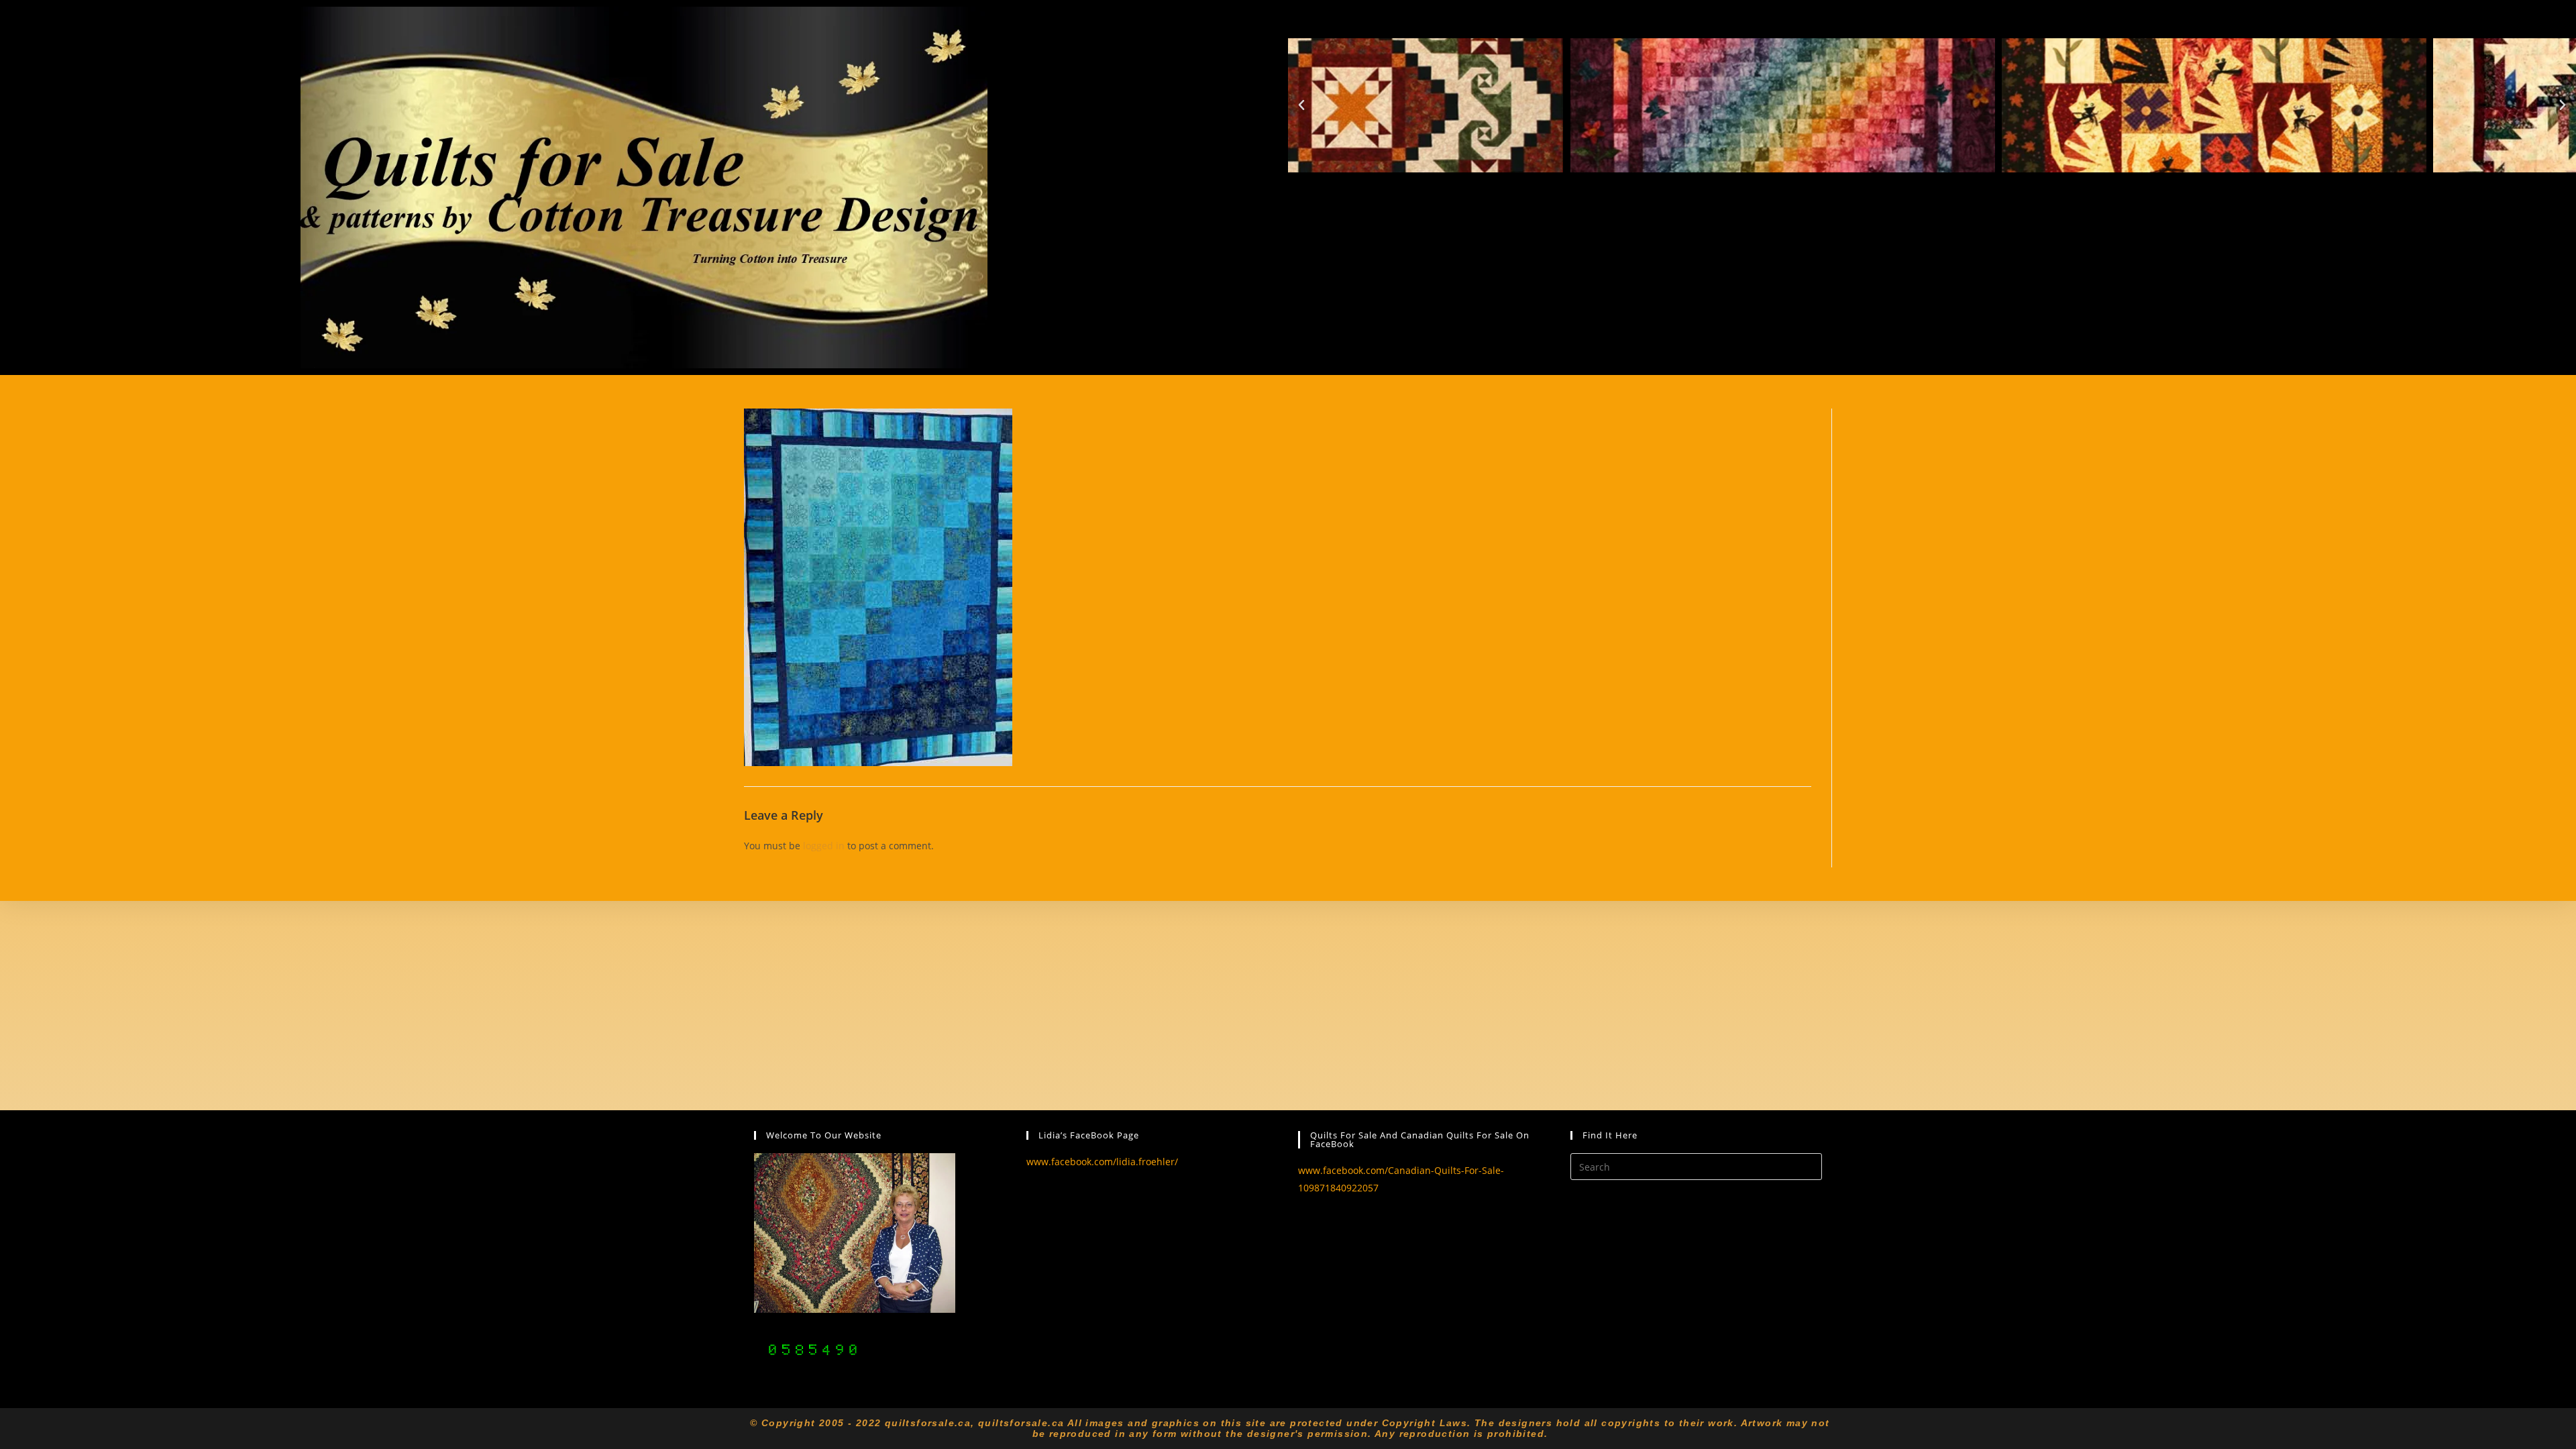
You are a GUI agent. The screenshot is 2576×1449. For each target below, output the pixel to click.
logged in (824, 846)
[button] (1301, 105)
